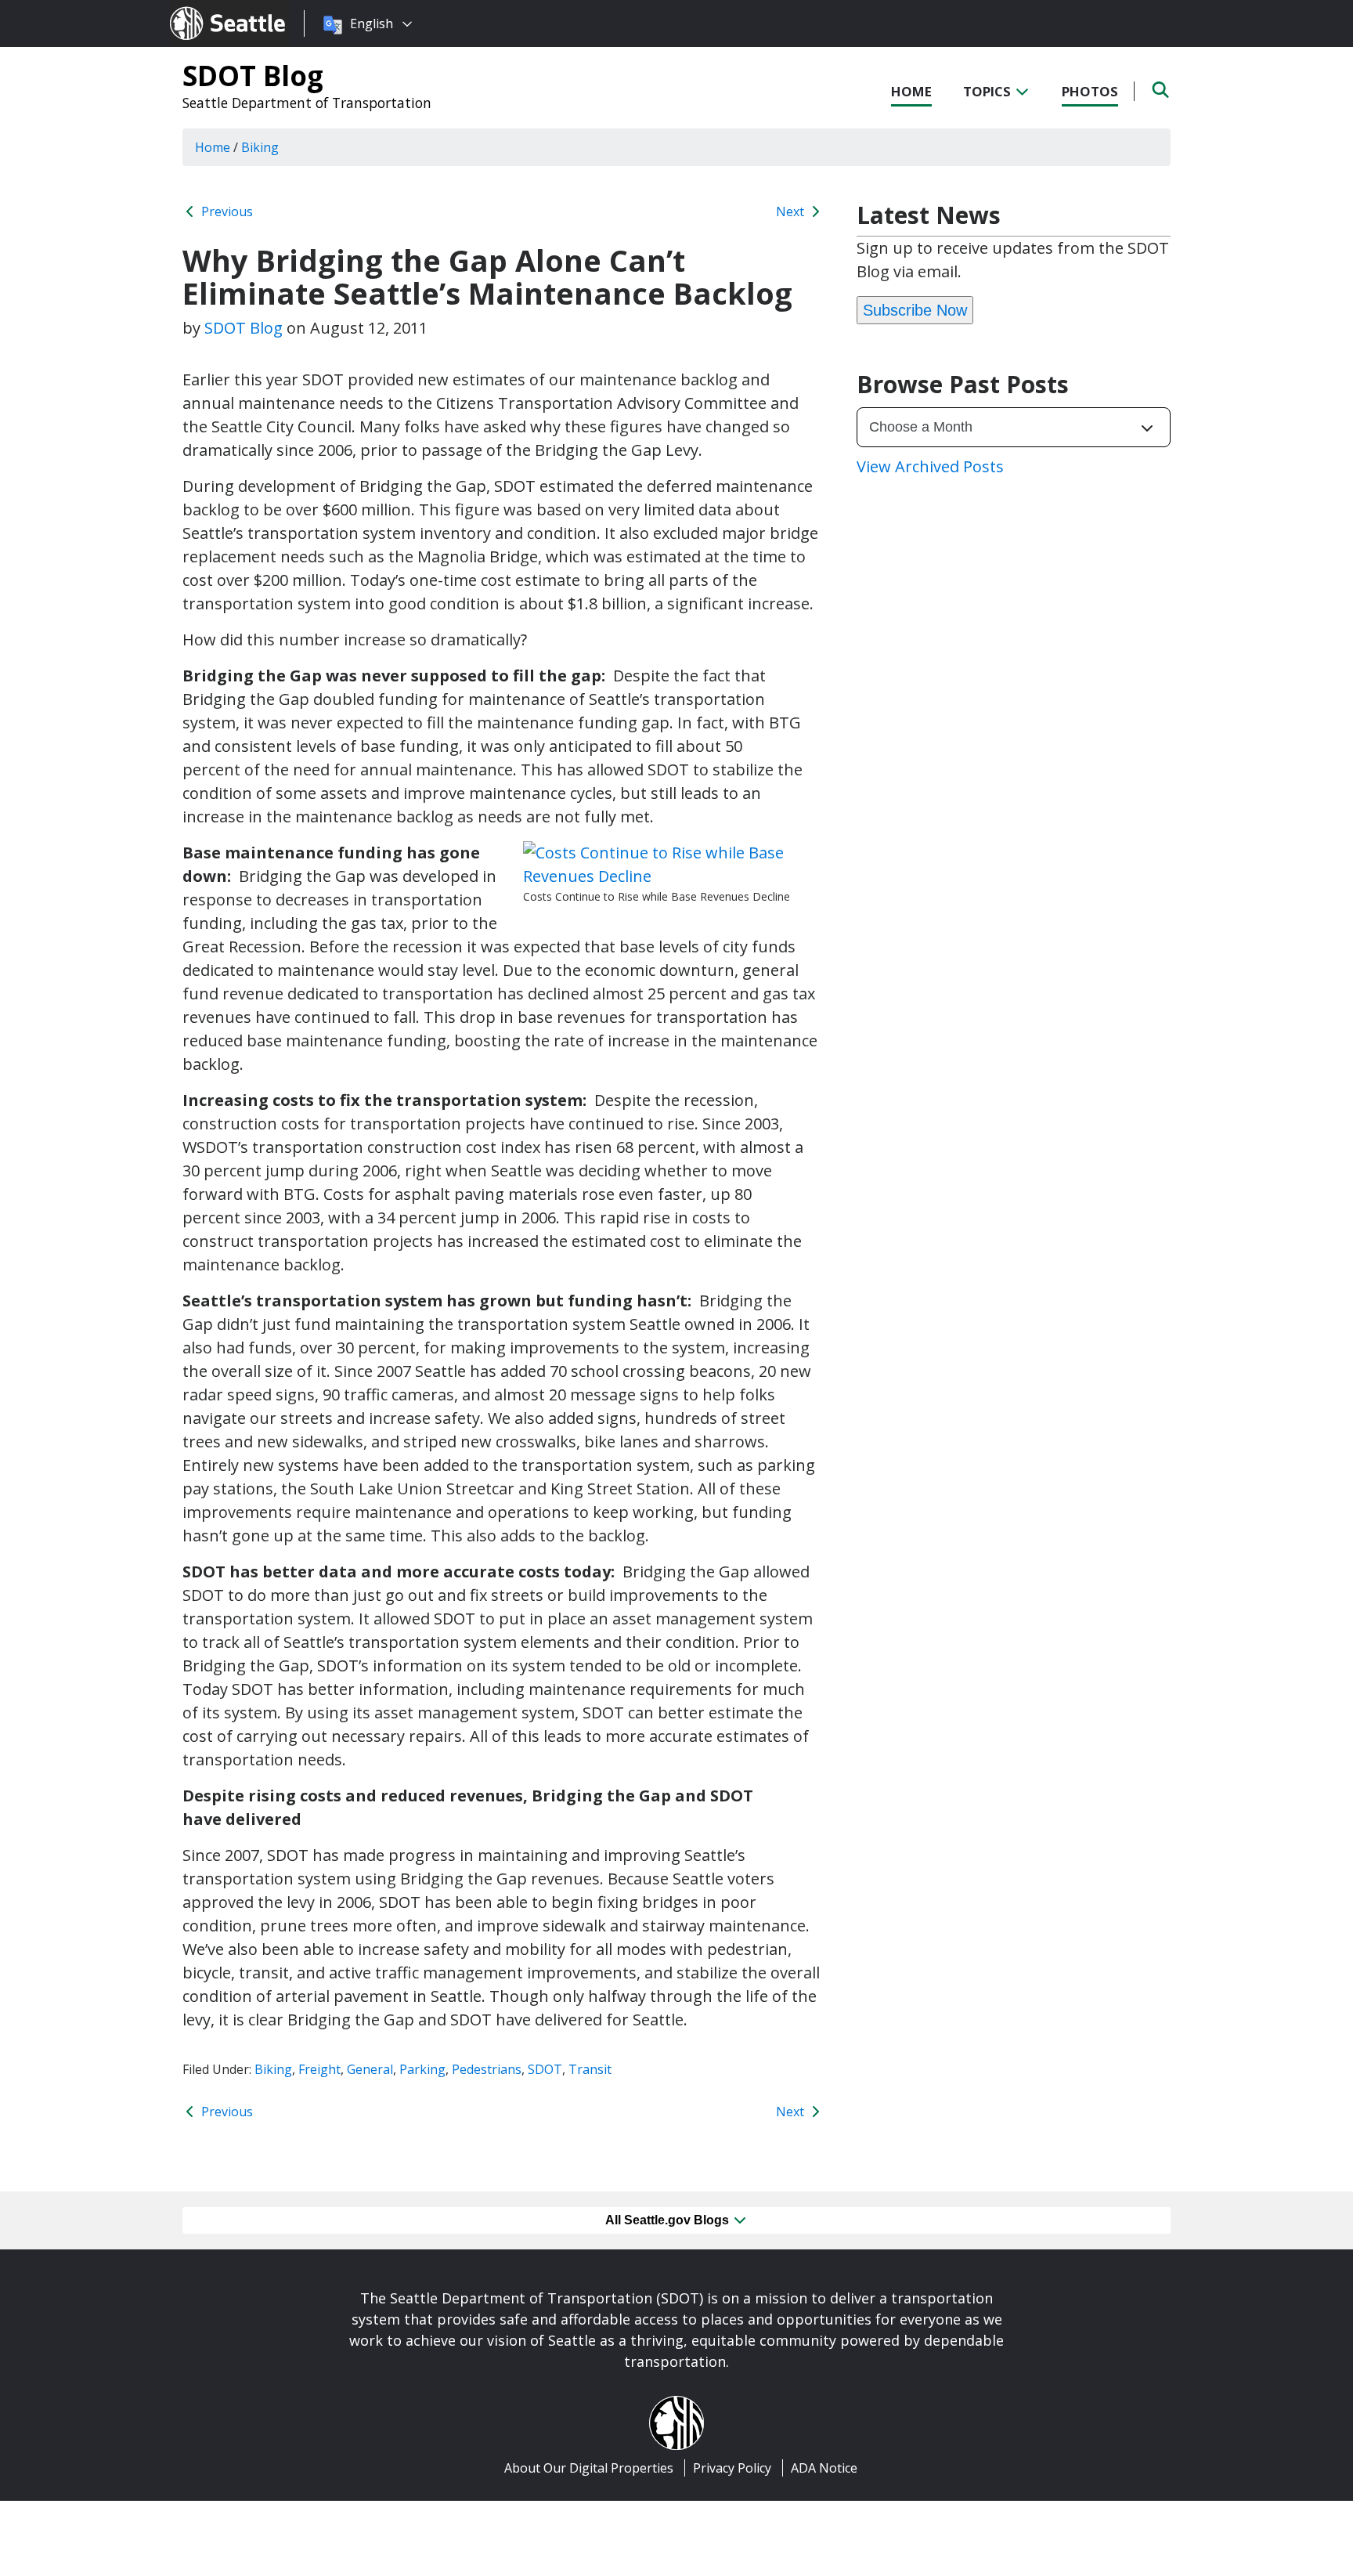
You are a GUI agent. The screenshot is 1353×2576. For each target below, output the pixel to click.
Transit (590, 2069)
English (372, 23)
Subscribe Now (915, 310)
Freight (319, 2069)
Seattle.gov (203, 9)
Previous (225, 211)
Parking (422, 2069)
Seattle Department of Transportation (307, 103)
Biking (273, 2069)
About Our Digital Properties (589, 2468)
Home (911, 91)
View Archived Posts (930, 466)
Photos (1090, 91)
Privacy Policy (732, 2468)
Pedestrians (487, 2069)
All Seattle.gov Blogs (669, 2220)
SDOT (545, 2069)
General (370, 2069)
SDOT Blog (253, 75)
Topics (989, 91)
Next (792, 211)
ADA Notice (824, 2468)
